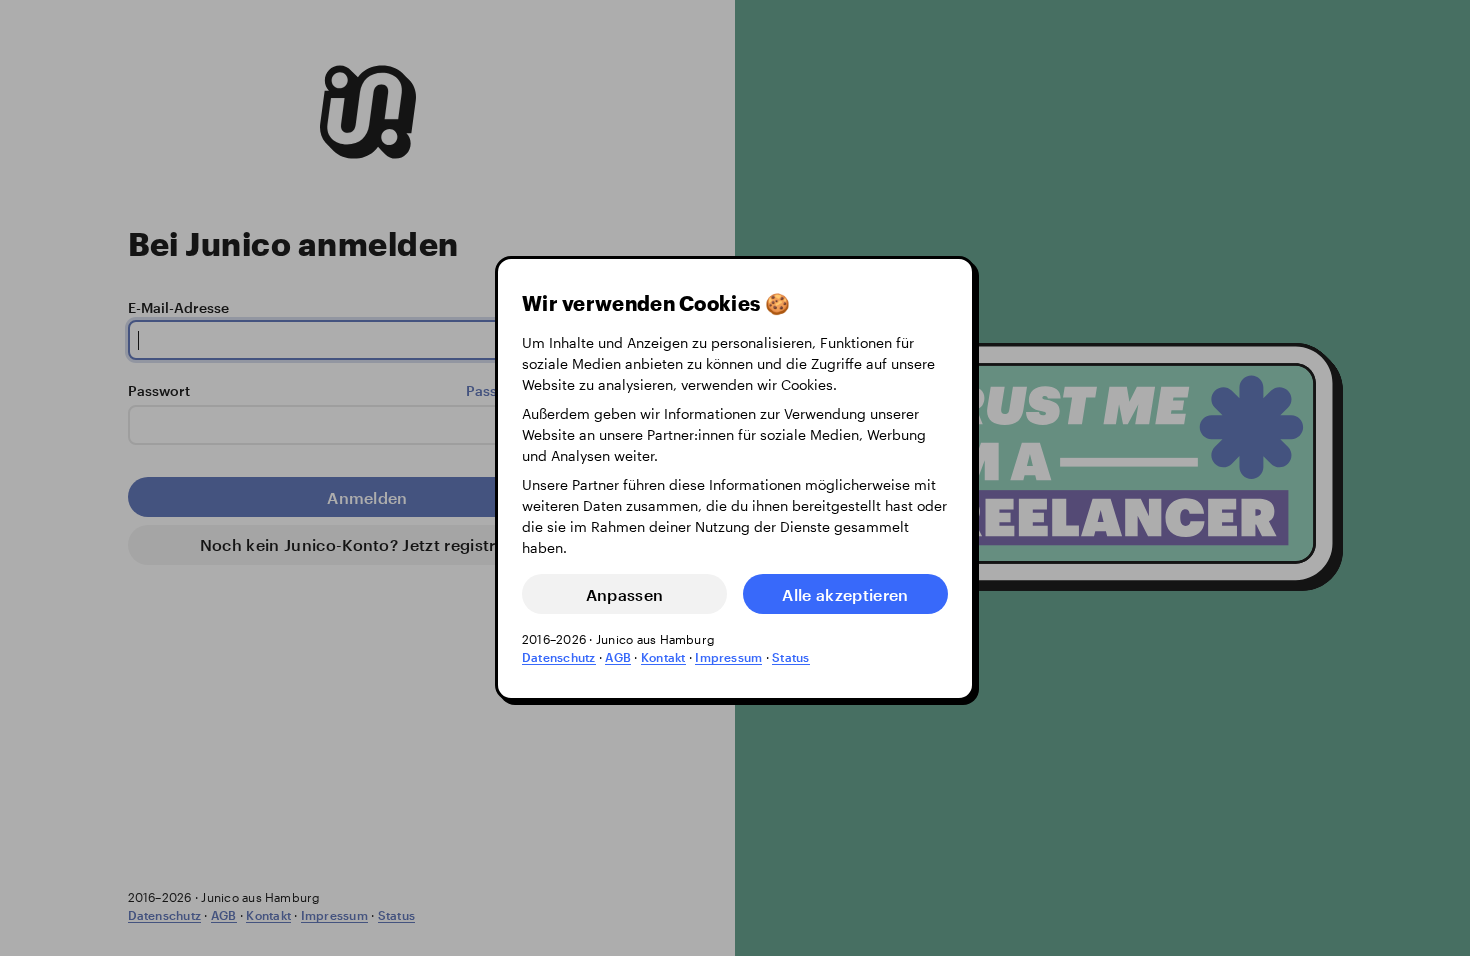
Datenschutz (559, 657)
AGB (618, 657)
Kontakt (663, 657)
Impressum (728, 657)
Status (790, 657)
